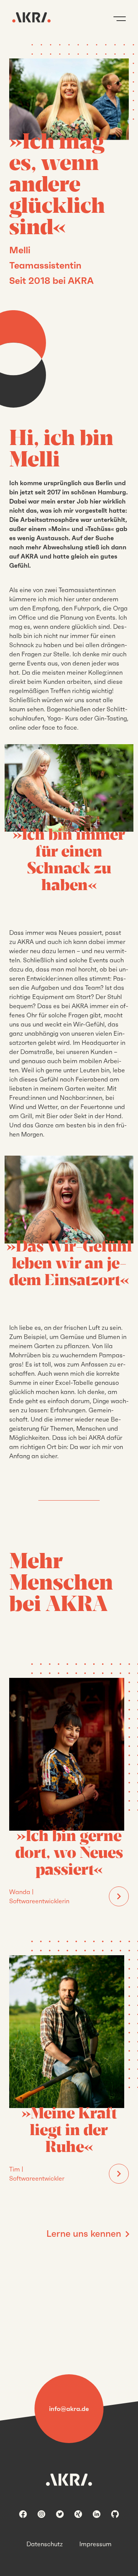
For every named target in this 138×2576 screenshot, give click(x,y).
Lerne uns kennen (84, 2234)
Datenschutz (45, 2544)
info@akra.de (69, 2409)
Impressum (95, 2544)
